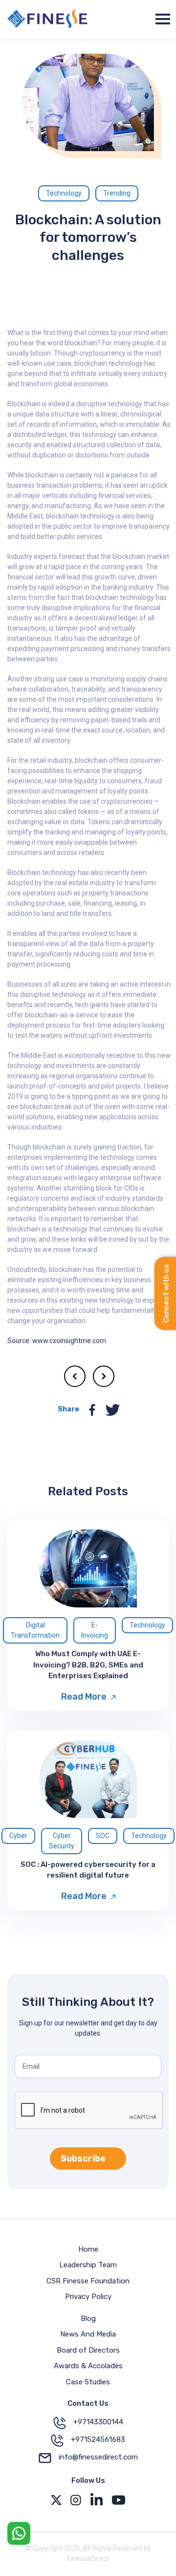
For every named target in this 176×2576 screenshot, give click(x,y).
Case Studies (88, 2382)
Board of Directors (88, 2350)
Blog (88, 2318)
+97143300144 (98, 2422)
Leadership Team (88, 2265)
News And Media (88, 2334)
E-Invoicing (95, 1630)
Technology (64, 193)
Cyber (18, 1836)
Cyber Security (62, 1841)
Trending (117, 193)
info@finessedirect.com (98, 2457)
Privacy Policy (88, 2297)
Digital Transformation (35, 1630)
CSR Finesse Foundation (88, 2281)
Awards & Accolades (88, 2366)
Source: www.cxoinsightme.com (57, 1341)
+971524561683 (98, 2439)
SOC (103, 1836)
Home (88, 2249)
